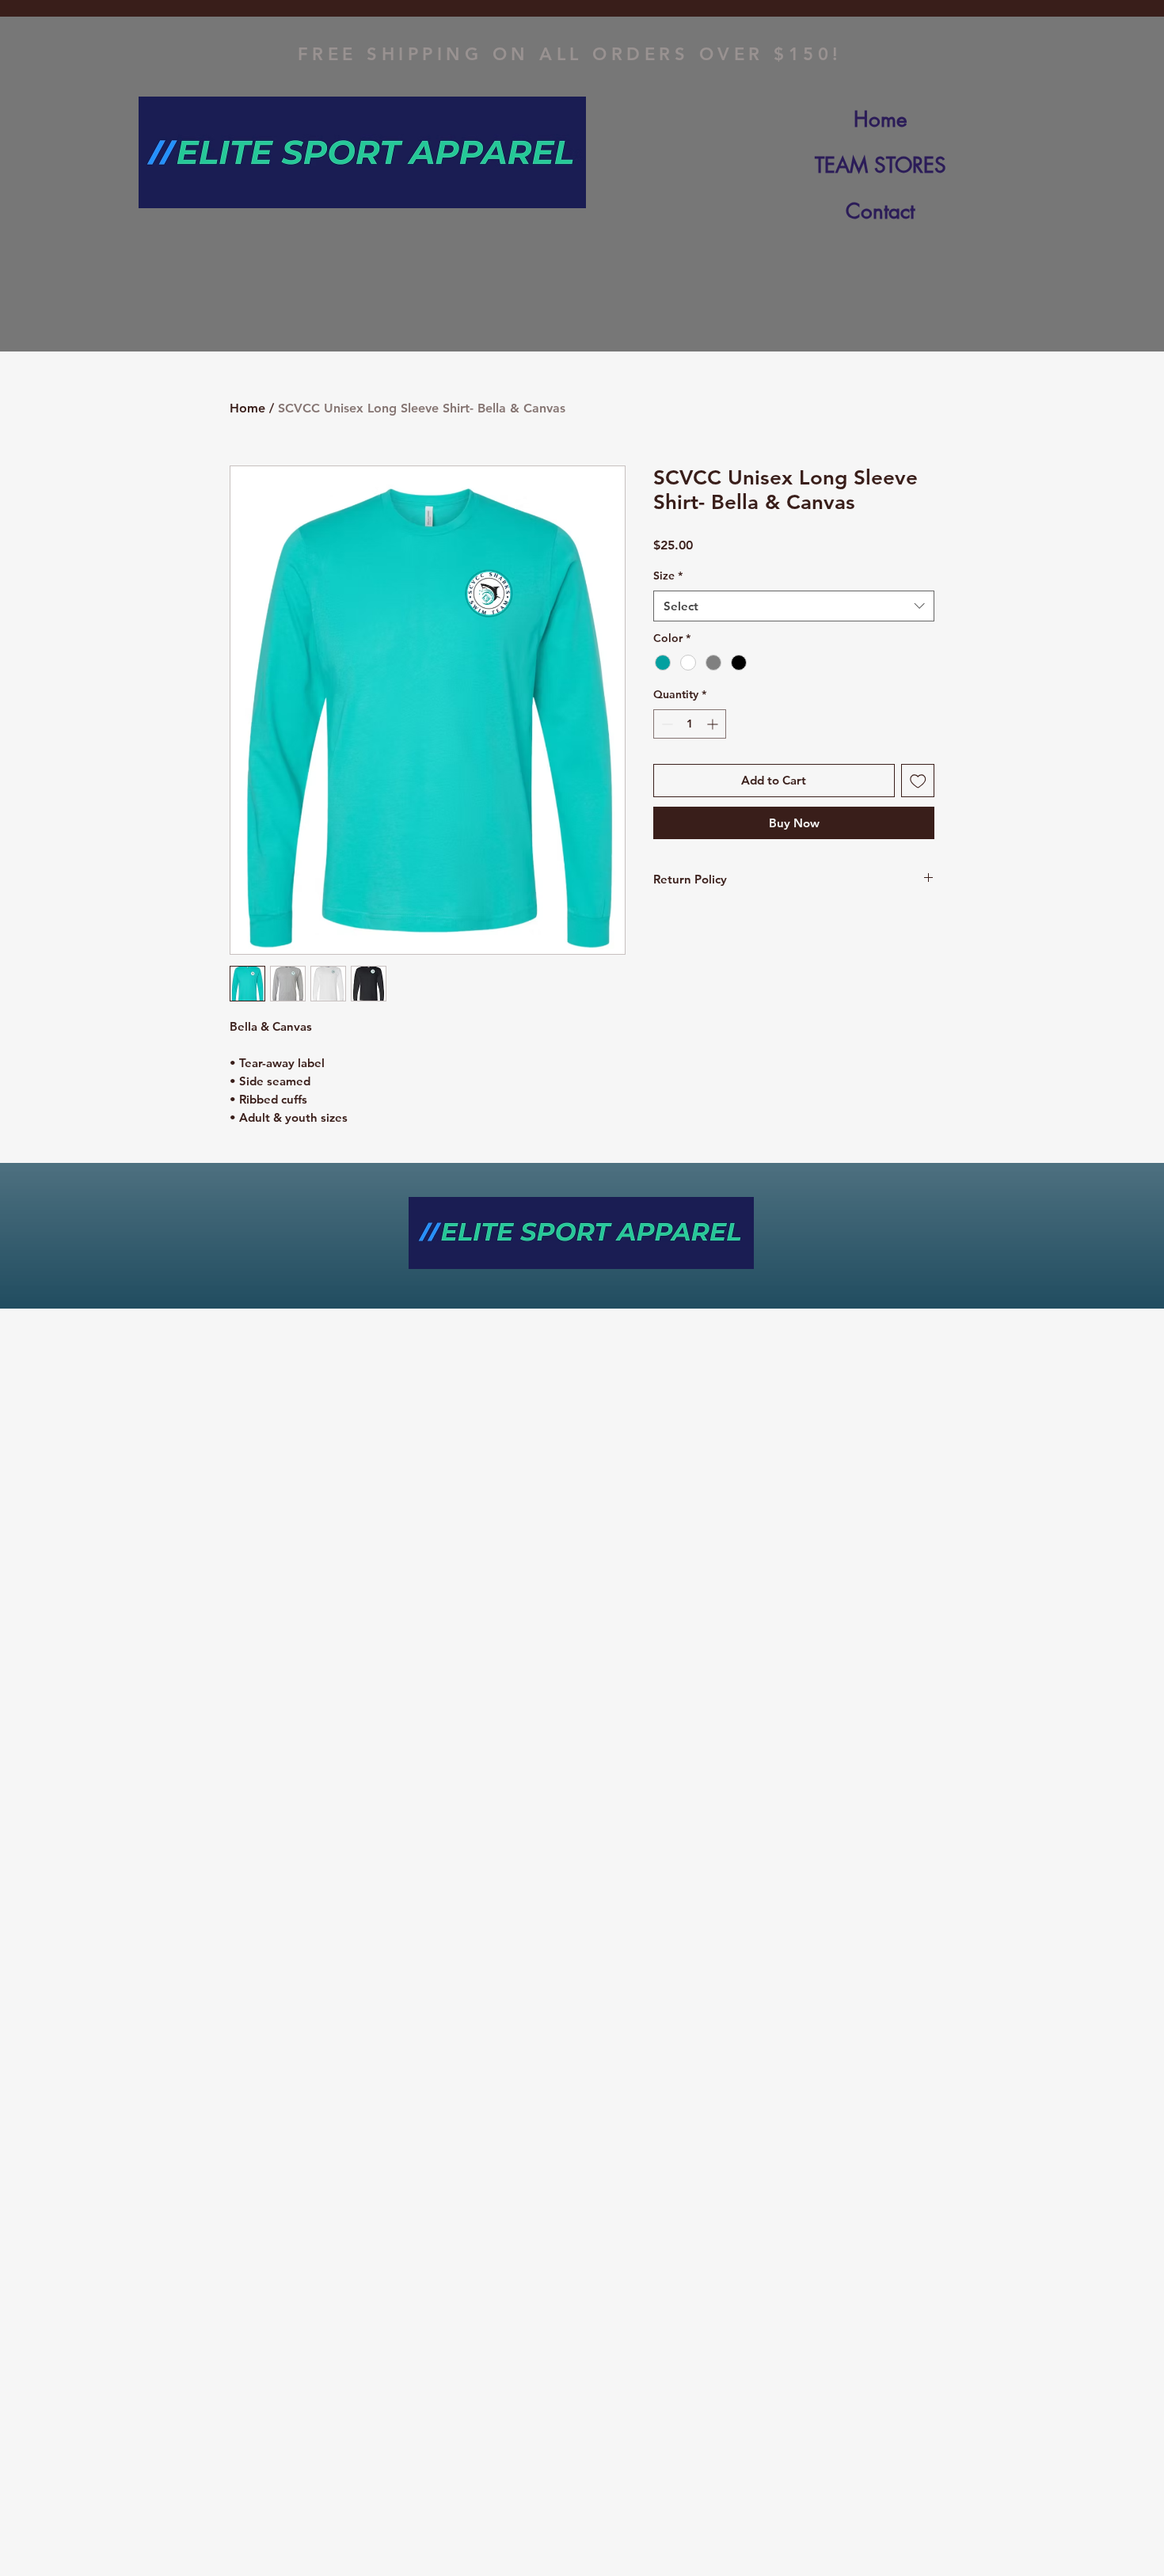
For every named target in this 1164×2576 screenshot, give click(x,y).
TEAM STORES (881, 165)
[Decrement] (666, 724)
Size (668, 576)
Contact (880, 211)
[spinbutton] (690, 724)
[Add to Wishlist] (918, 781)
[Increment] (714, 724)
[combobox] (794, 606)
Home (881, 120)
